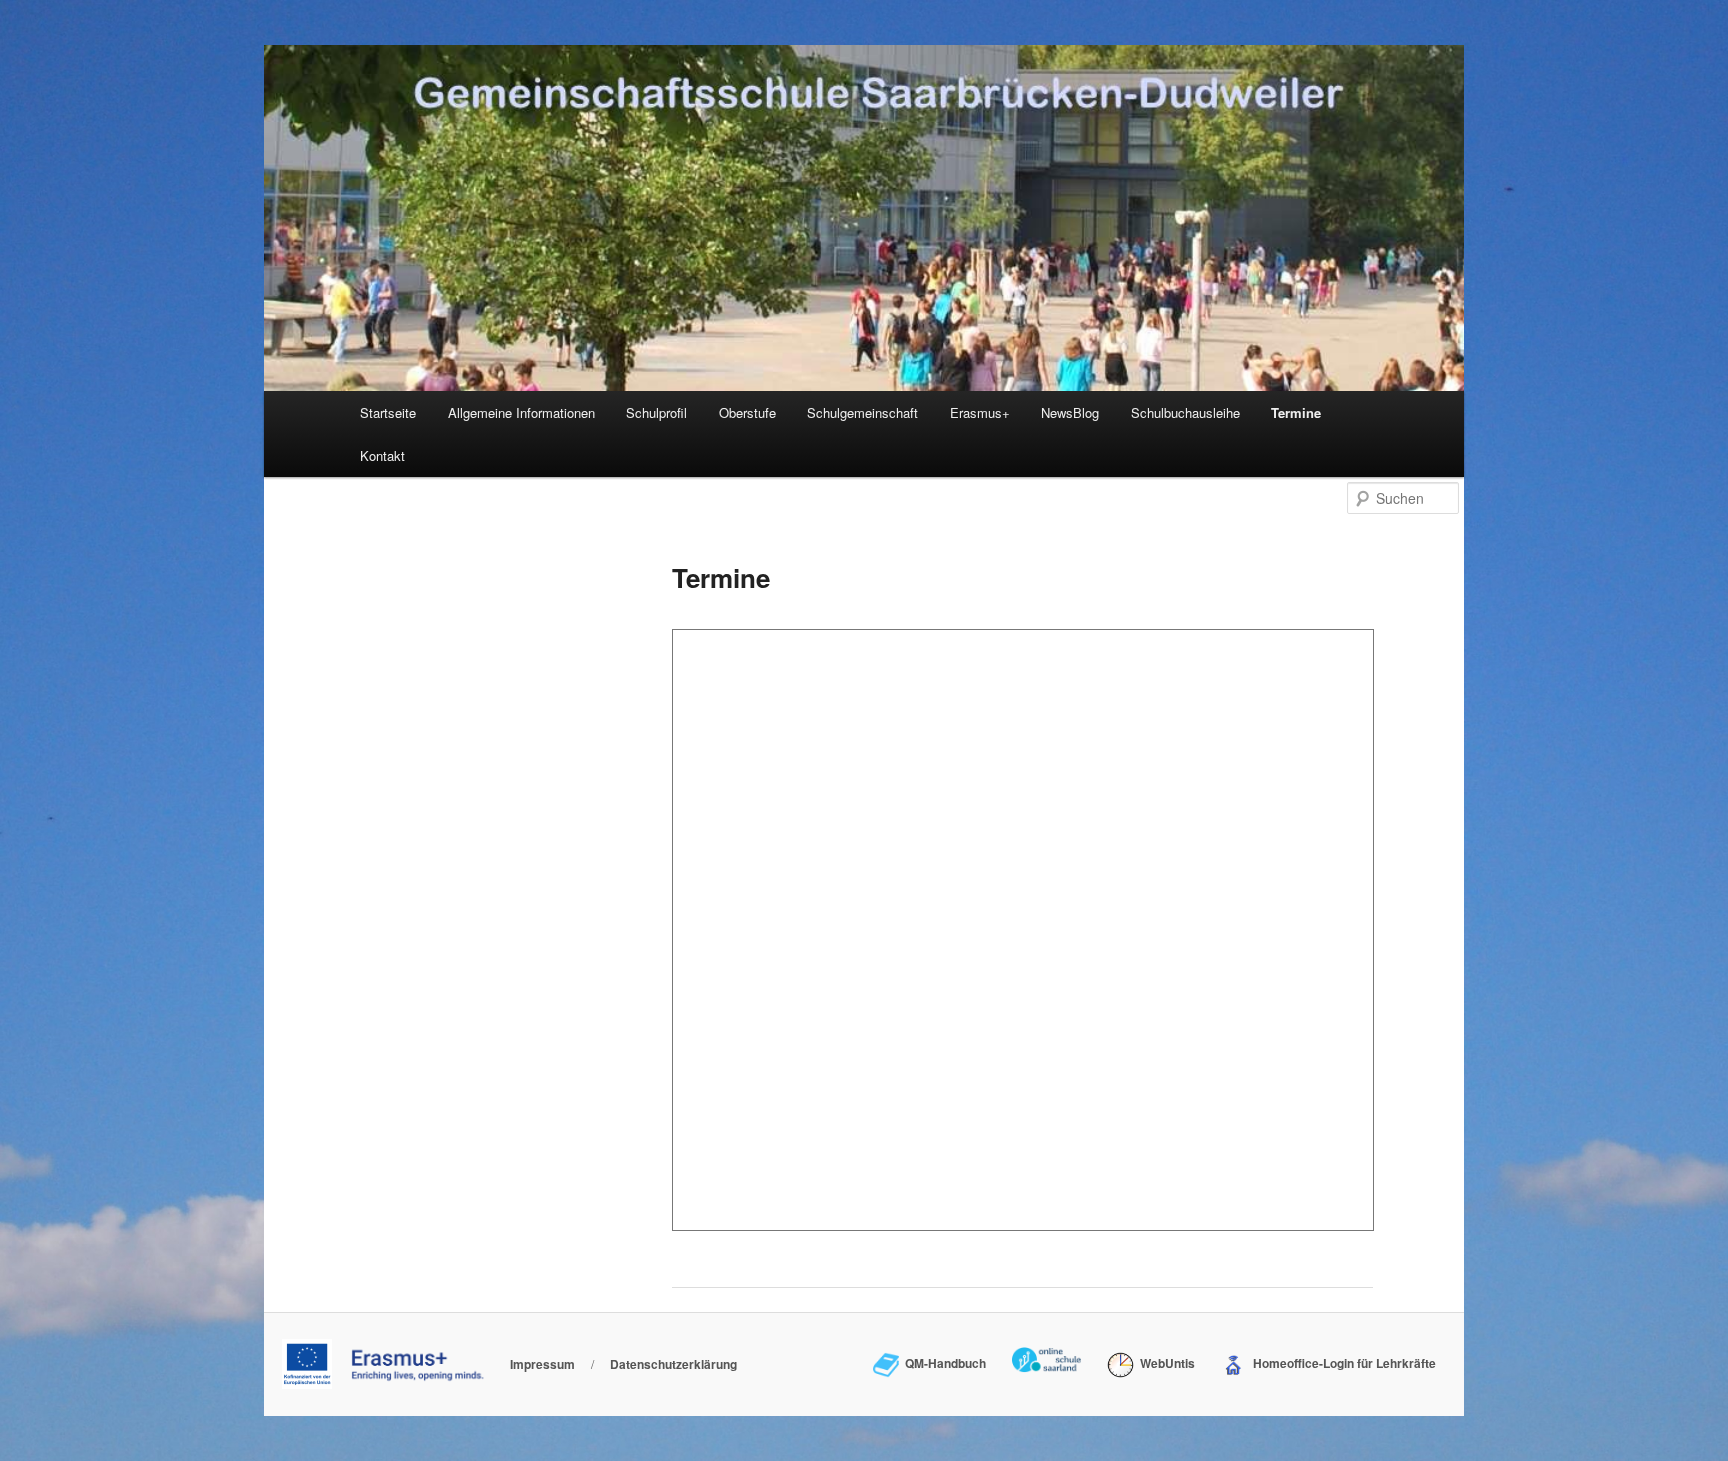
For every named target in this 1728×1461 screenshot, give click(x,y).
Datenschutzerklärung (673, 1364)
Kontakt (382, 455)
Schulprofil (656, 412)
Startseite (388, 412)
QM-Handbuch (942, 1363)
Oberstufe (747, 412)
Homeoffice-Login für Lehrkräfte (1341, 1363)
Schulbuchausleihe (1185, 412)
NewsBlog (1070, 412)
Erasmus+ (980, 412)
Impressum (542, 1364)
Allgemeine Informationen (521, 412)
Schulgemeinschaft (862, 412)
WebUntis (1164, 1363)
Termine (1296, 412)
